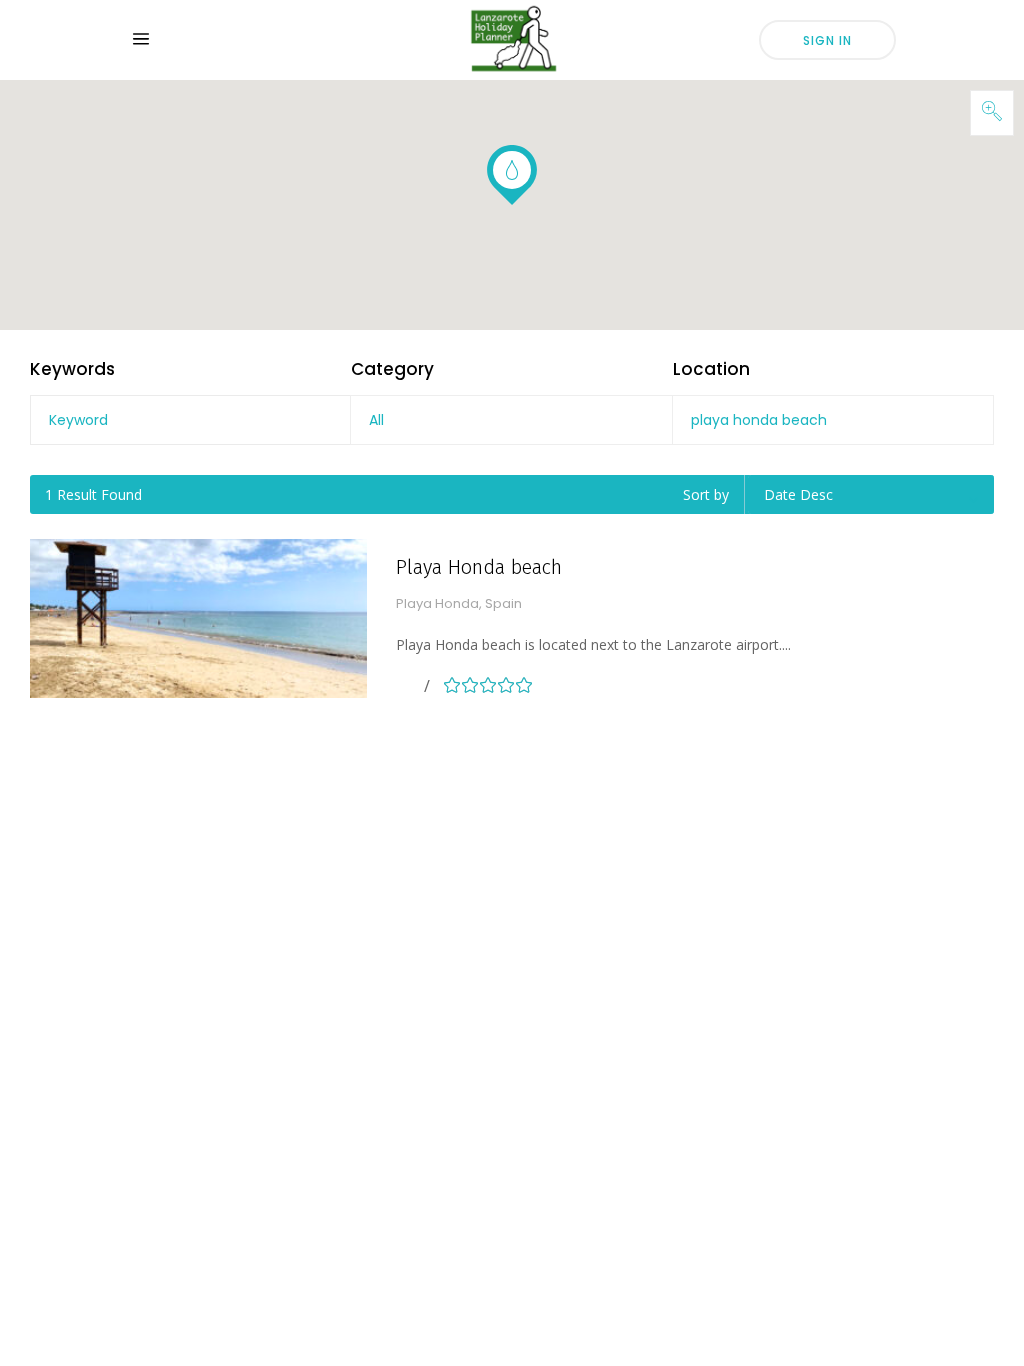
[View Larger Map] (992, 113)
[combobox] (511, 420)
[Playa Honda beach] (198, 618)
